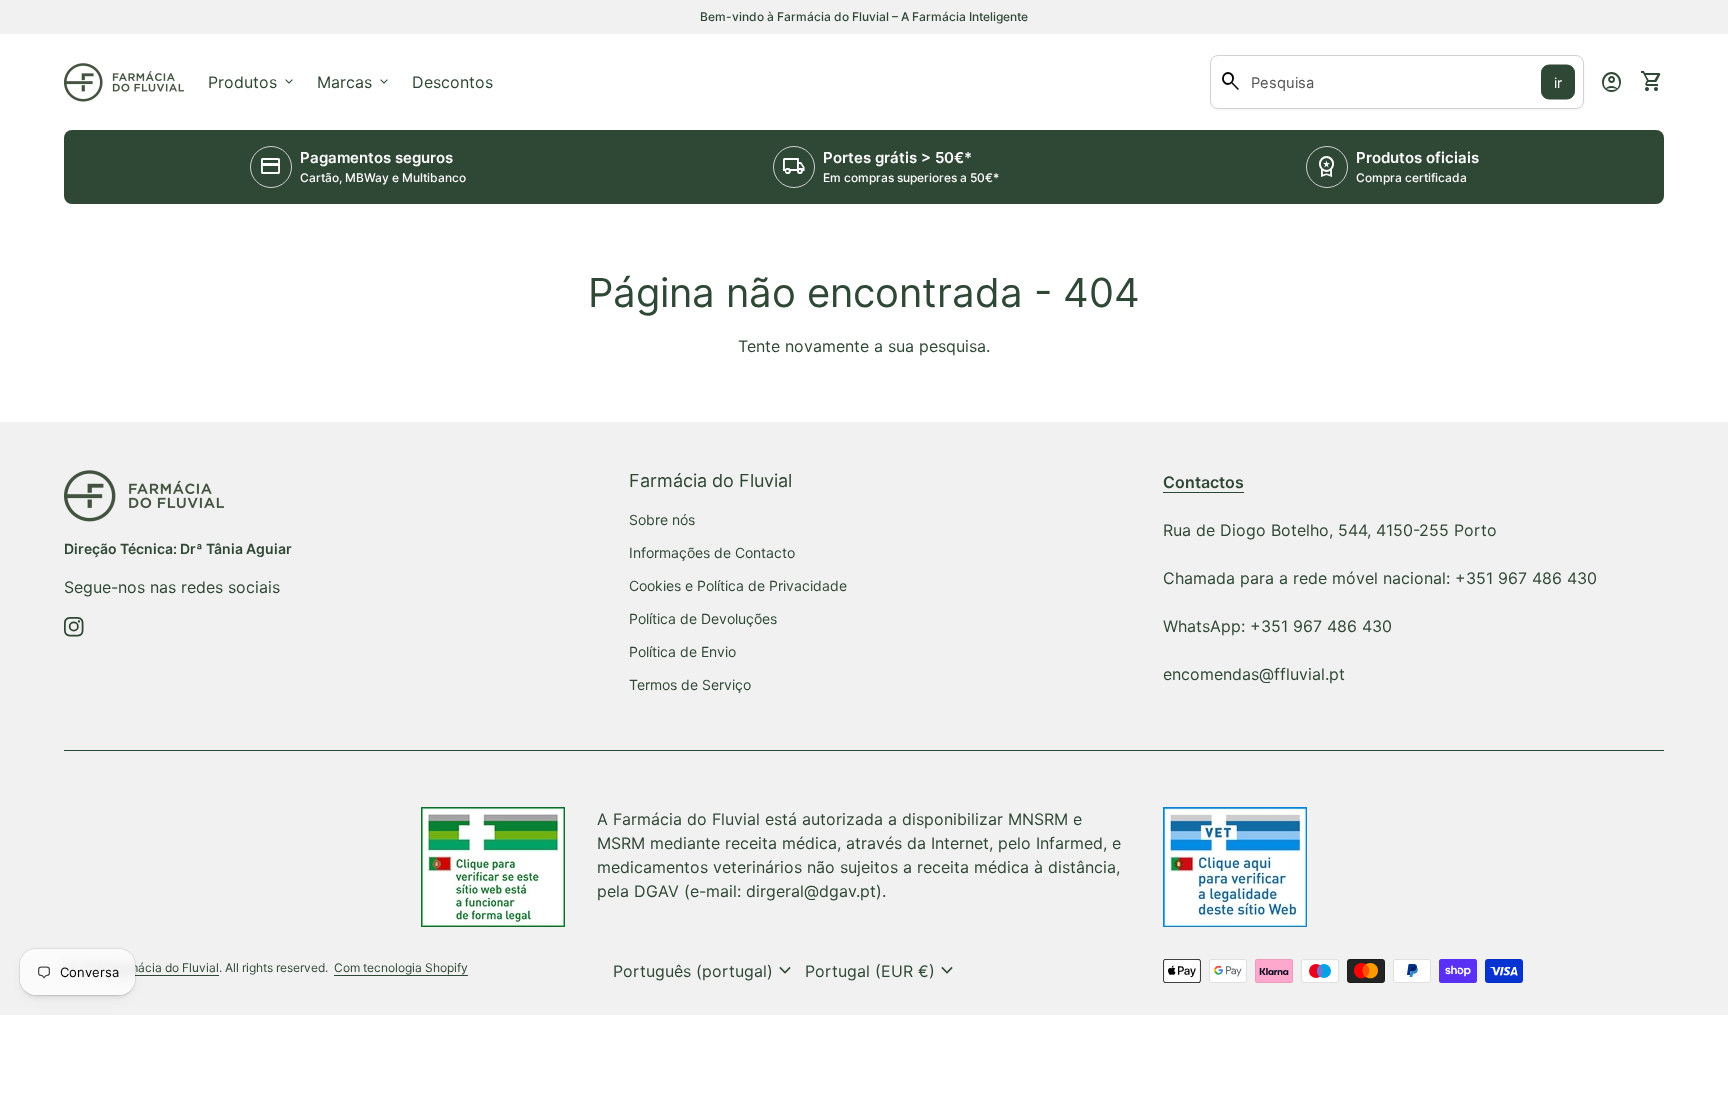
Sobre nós (662, 519)
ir (1558, 82)
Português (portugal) (705, 971)
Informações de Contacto (712, 552)
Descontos (452, 82)
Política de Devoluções (703, 618)
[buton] (705, 971)
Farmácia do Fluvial (164, 967)
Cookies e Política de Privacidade (738, 585)
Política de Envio (682, 651)
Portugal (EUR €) (882, 971)
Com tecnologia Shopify (401, 967)
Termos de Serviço (690, 684)
